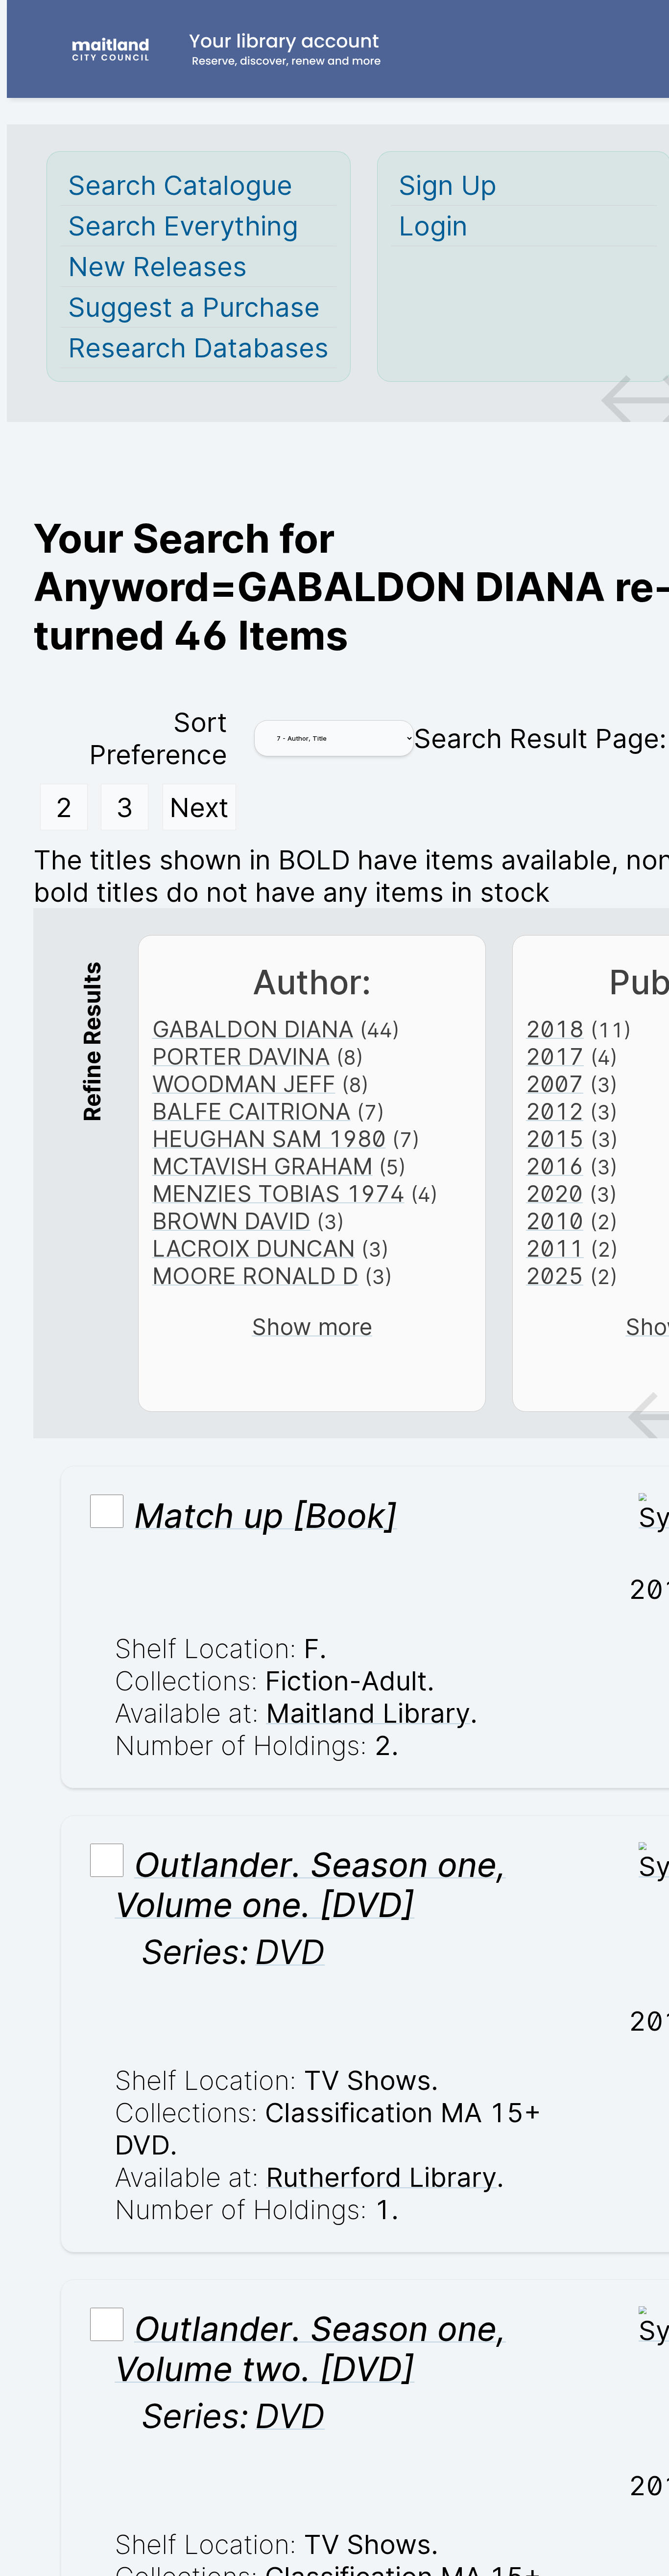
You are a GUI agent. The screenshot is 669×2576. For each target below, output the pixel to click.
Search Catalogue (180, 185)
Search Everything (183, 226)
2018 (555, 1029)
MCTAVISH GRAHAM (263, 1166)
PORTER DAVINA (241, 1056)
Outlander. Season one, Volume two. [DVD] (310, 2349)
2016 (555, 1166)
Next (199, 807)
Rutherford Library (381, 2177)
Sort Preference (158, 738)
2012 (555, 1111)
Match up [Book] (266, 1516)
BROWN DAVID (231, 1221)
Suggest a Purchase (194, 307)
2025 (555, 1276)
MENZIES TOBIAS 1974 (278, 1194)
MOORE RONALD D (255, 1276)
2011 (555, 1248)
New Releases (157, 266)
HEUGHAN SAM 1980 (269, 1139)
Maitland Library (368, 1713)
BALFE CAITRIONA (251, 1111)
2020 (554, 1194)
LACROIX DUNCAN (254, 1248)
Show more (312, 1327)
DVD (290, 1952)
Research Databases (198, 348)
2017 (555, 1056)
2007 (555, 1084)
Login (433, 226)
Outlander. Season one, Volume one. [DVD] (310, 1885)
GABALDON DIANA (253, 1029)
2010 (555, 1221)
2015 (555, 1139)
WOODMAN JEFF (244, 1084)
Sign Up (448, 185)
